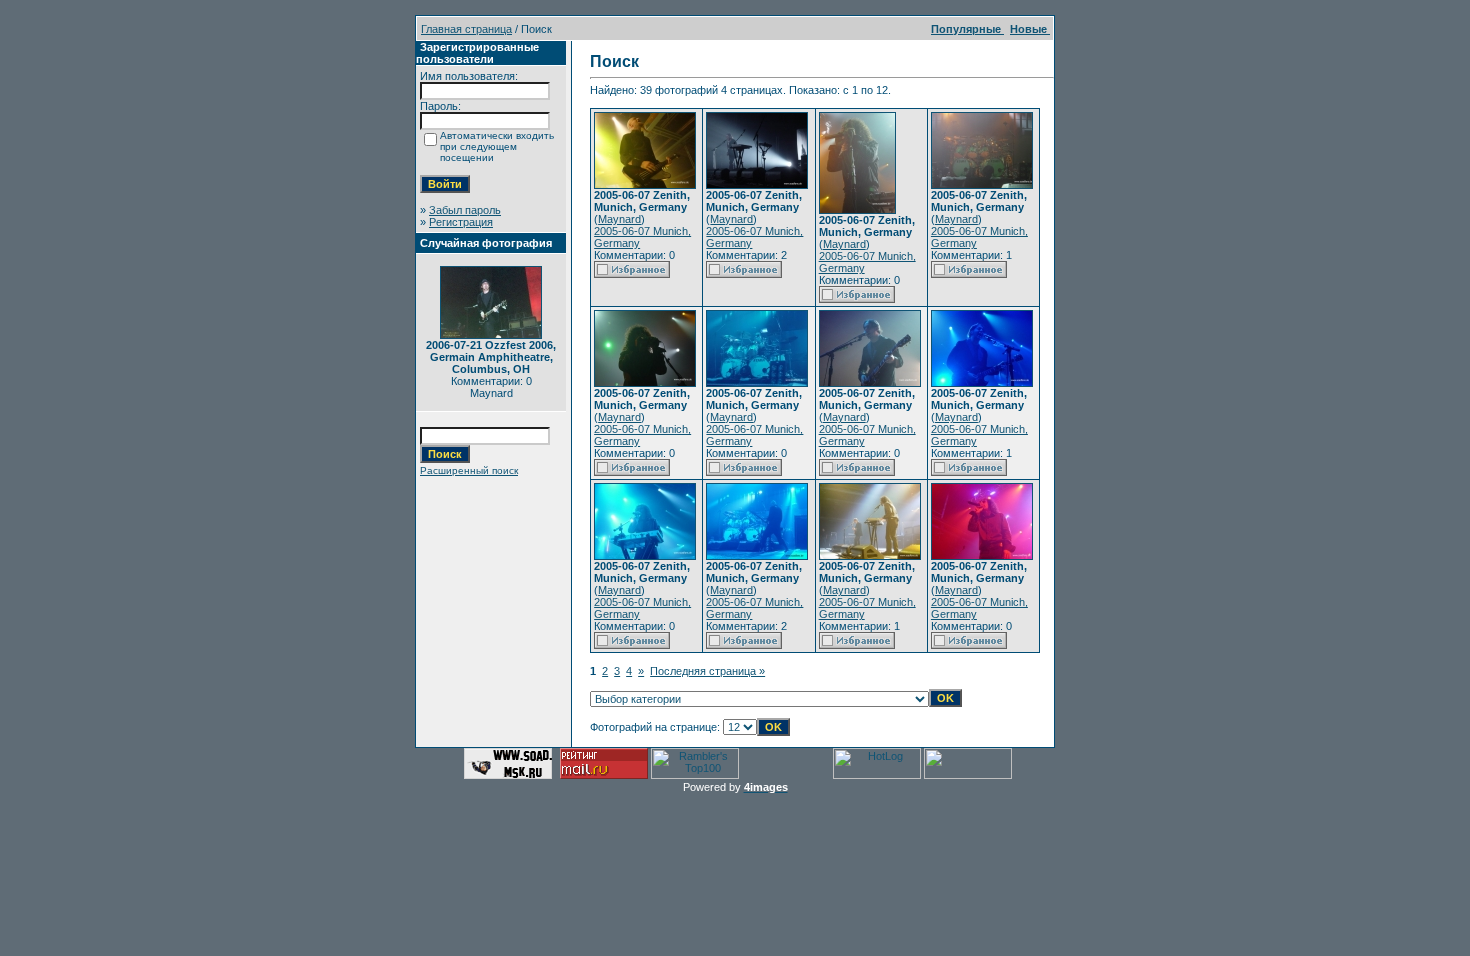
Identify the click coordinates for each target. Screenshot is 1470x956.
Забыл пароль (465, 210)
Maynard (619, 219)
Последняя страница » (707, 671)
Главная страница (466, 29)
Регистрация (461, 222)
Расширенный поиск (469, 470)
